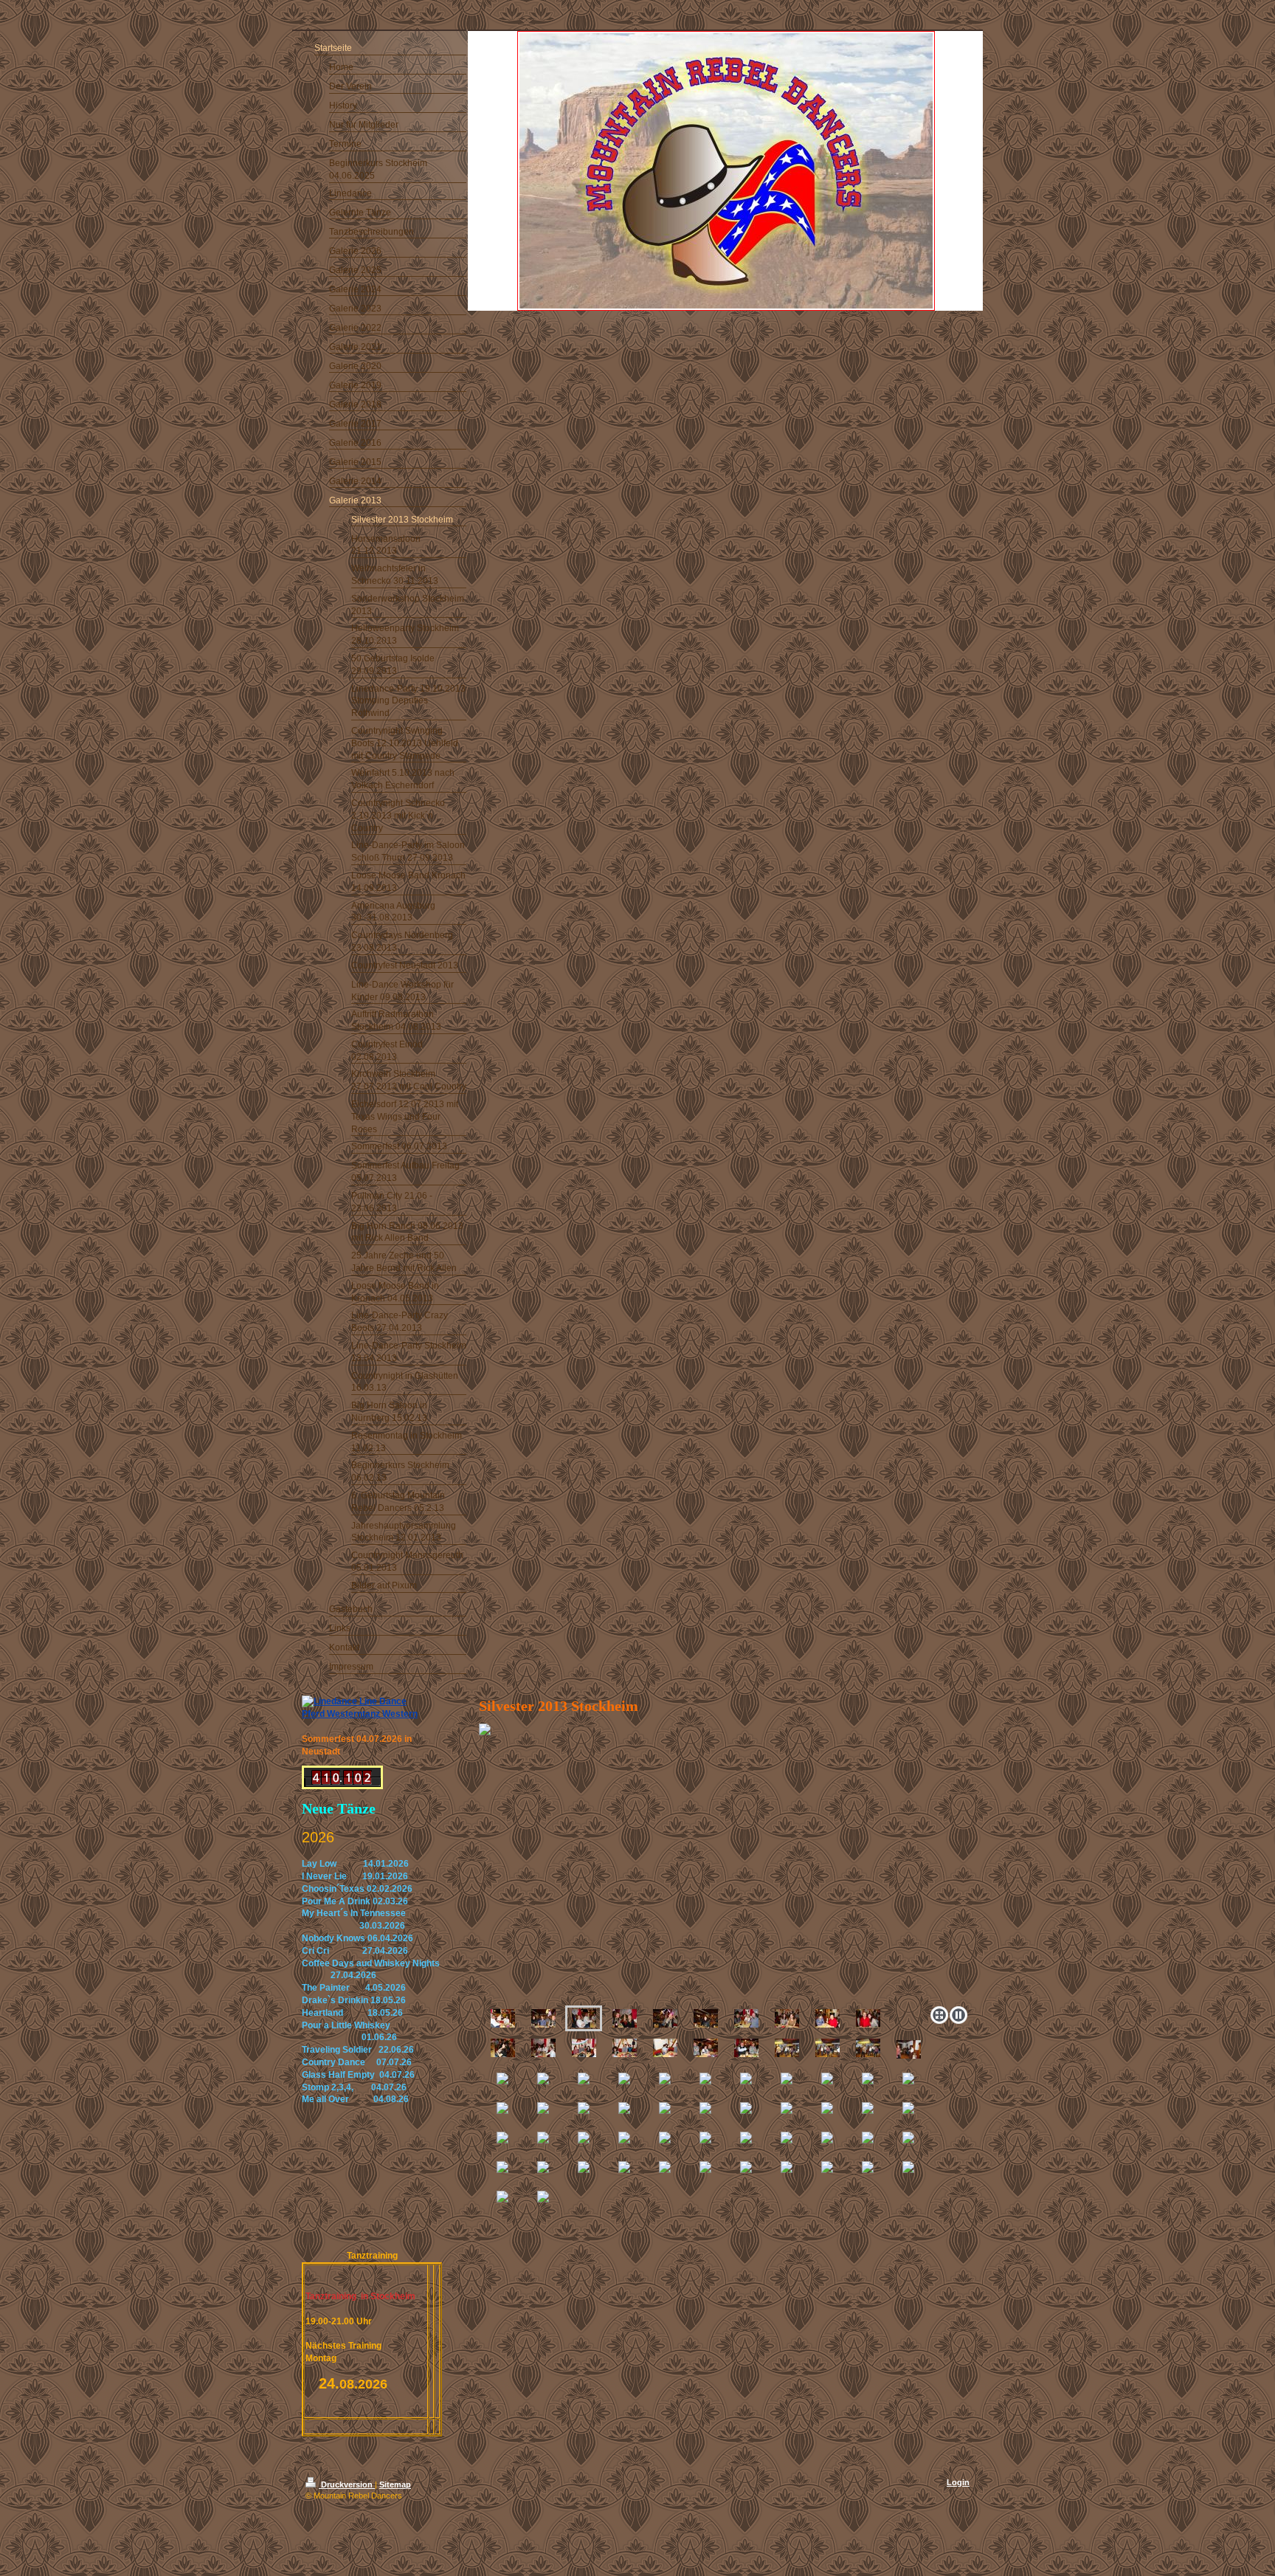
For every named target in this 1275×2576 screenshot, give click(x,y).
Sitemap (395, 2484)
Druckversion (347, 2484)
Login (958, 2482)
